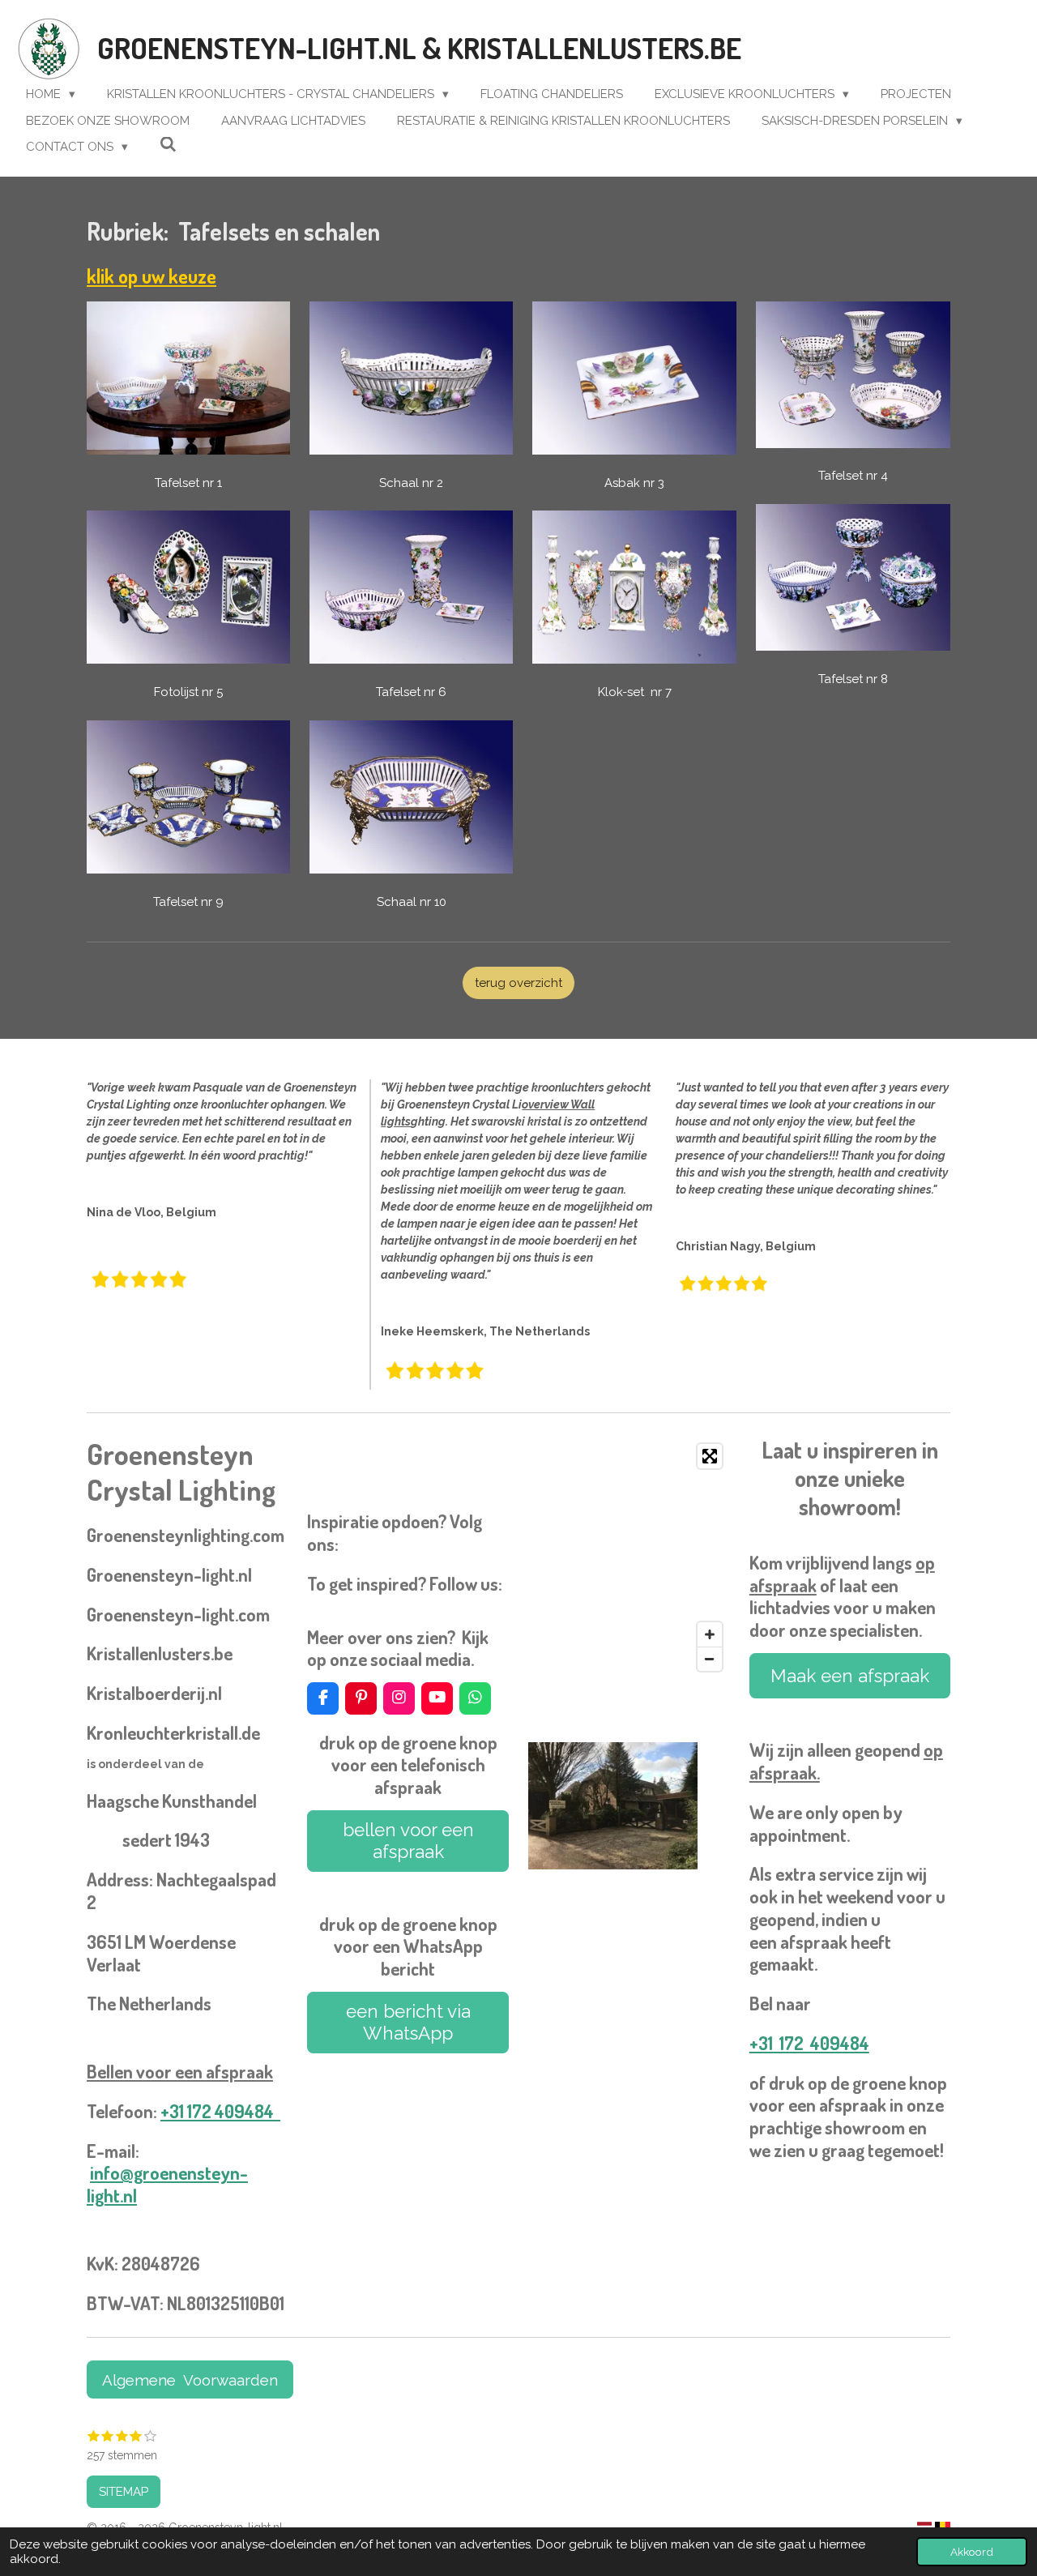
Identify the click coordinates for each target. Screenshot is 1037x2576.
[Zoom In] (710, 1634)
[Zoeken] (168, 145)
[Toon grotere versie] (613, 1806)
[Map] (629, 1557)
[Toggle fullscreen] (710, 1456)
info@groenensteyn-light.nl (167, 2184)
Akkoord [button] (972, 2552)
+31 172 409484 (220, 2111)
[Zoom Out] (710, 1659)
